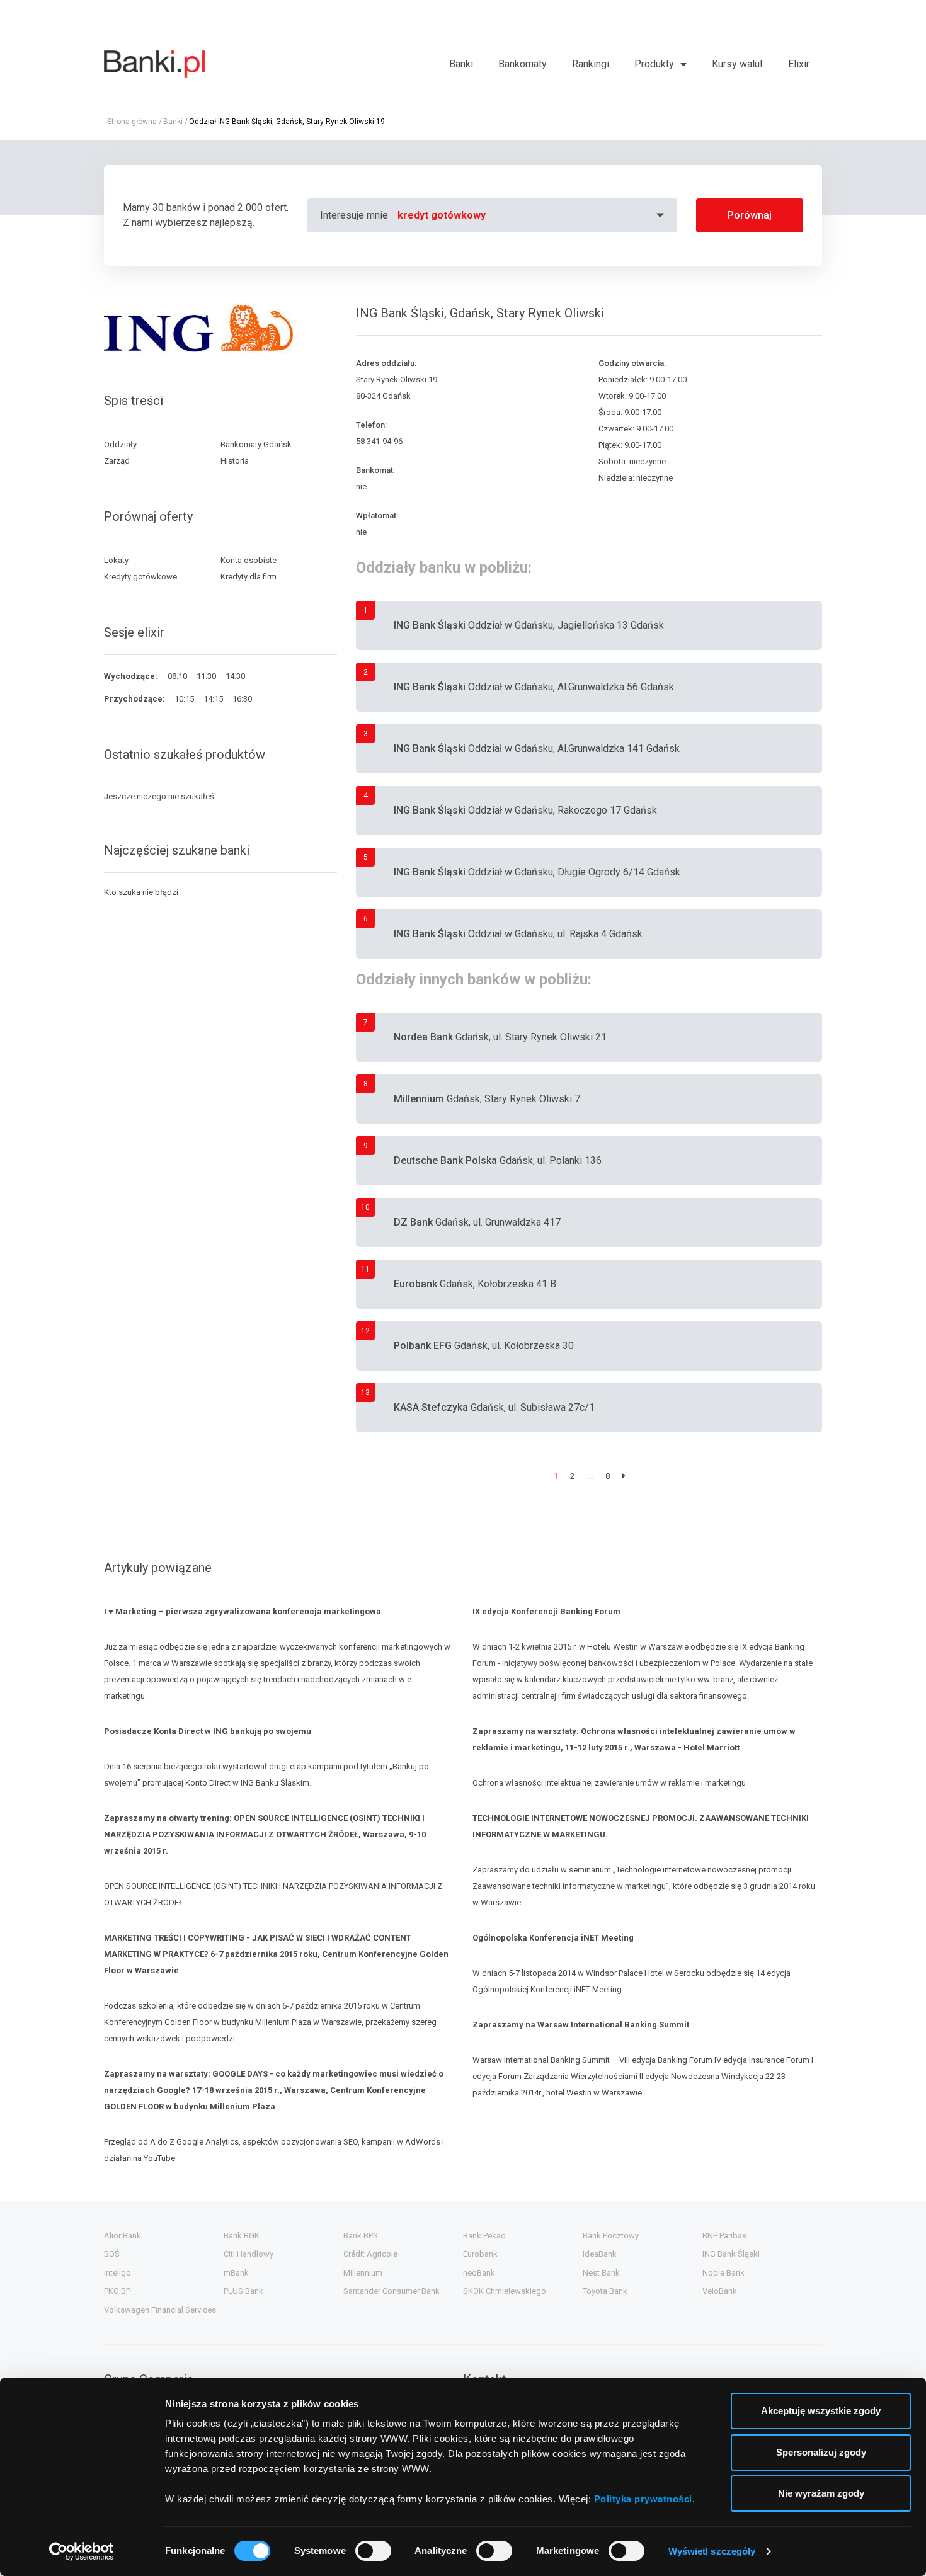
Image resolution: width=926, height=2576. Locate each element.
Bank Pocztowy (611, 2236)
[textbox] (533, 215)
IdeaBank (600, 2254)
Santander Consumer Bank (392, 2291)
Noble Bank (723, 2273)
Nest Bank (601, 2273)
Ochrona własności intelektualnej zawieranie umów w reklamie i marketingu (611, 1783)
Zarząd (117, 461)
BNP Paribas (724, 2236)
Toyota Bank (605, 2291)
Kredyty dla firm (249, 577)
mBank (236, 2273)
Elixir (799, 64)
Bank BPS (361, 2236)
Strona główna (132, 122)
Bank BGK (242, 2236)
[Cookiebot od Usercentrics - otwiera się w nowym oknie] (82, 2551)
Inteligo (117, 2273)
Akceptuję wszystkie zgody (821, 2411)
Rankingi (591, 64)
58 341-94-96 (379, 441)
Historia (235, 461)
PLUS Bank (243, 2291)
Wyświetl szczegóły (712, 2551)
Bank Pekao (484, 2236)
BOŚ (112, 2254)
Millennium (363, 2273)
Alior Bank (123, 2236)
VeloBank (720, 2291)
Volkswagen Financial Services (160, 2310)
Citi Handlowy (249, 2254)
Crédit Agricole (370, 2254)
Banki (461, 64)
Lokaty (116, 560)
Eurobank (480, 2254)
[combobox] (533, 215)
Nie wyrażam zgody (821, 2493)
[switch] (373, 2551)
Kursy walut (737, 64)
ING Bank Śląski (731, 2254)
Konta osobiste (249, 560)
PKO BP (117, 2291)
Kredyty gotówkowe (140, 577)
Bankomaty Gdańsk (256, 444)
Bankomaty (523, 64)
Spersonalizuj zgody (821, 2452)
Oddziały (120, 444)
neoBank (479, 2273)
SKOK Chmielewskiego (505, 2291)
